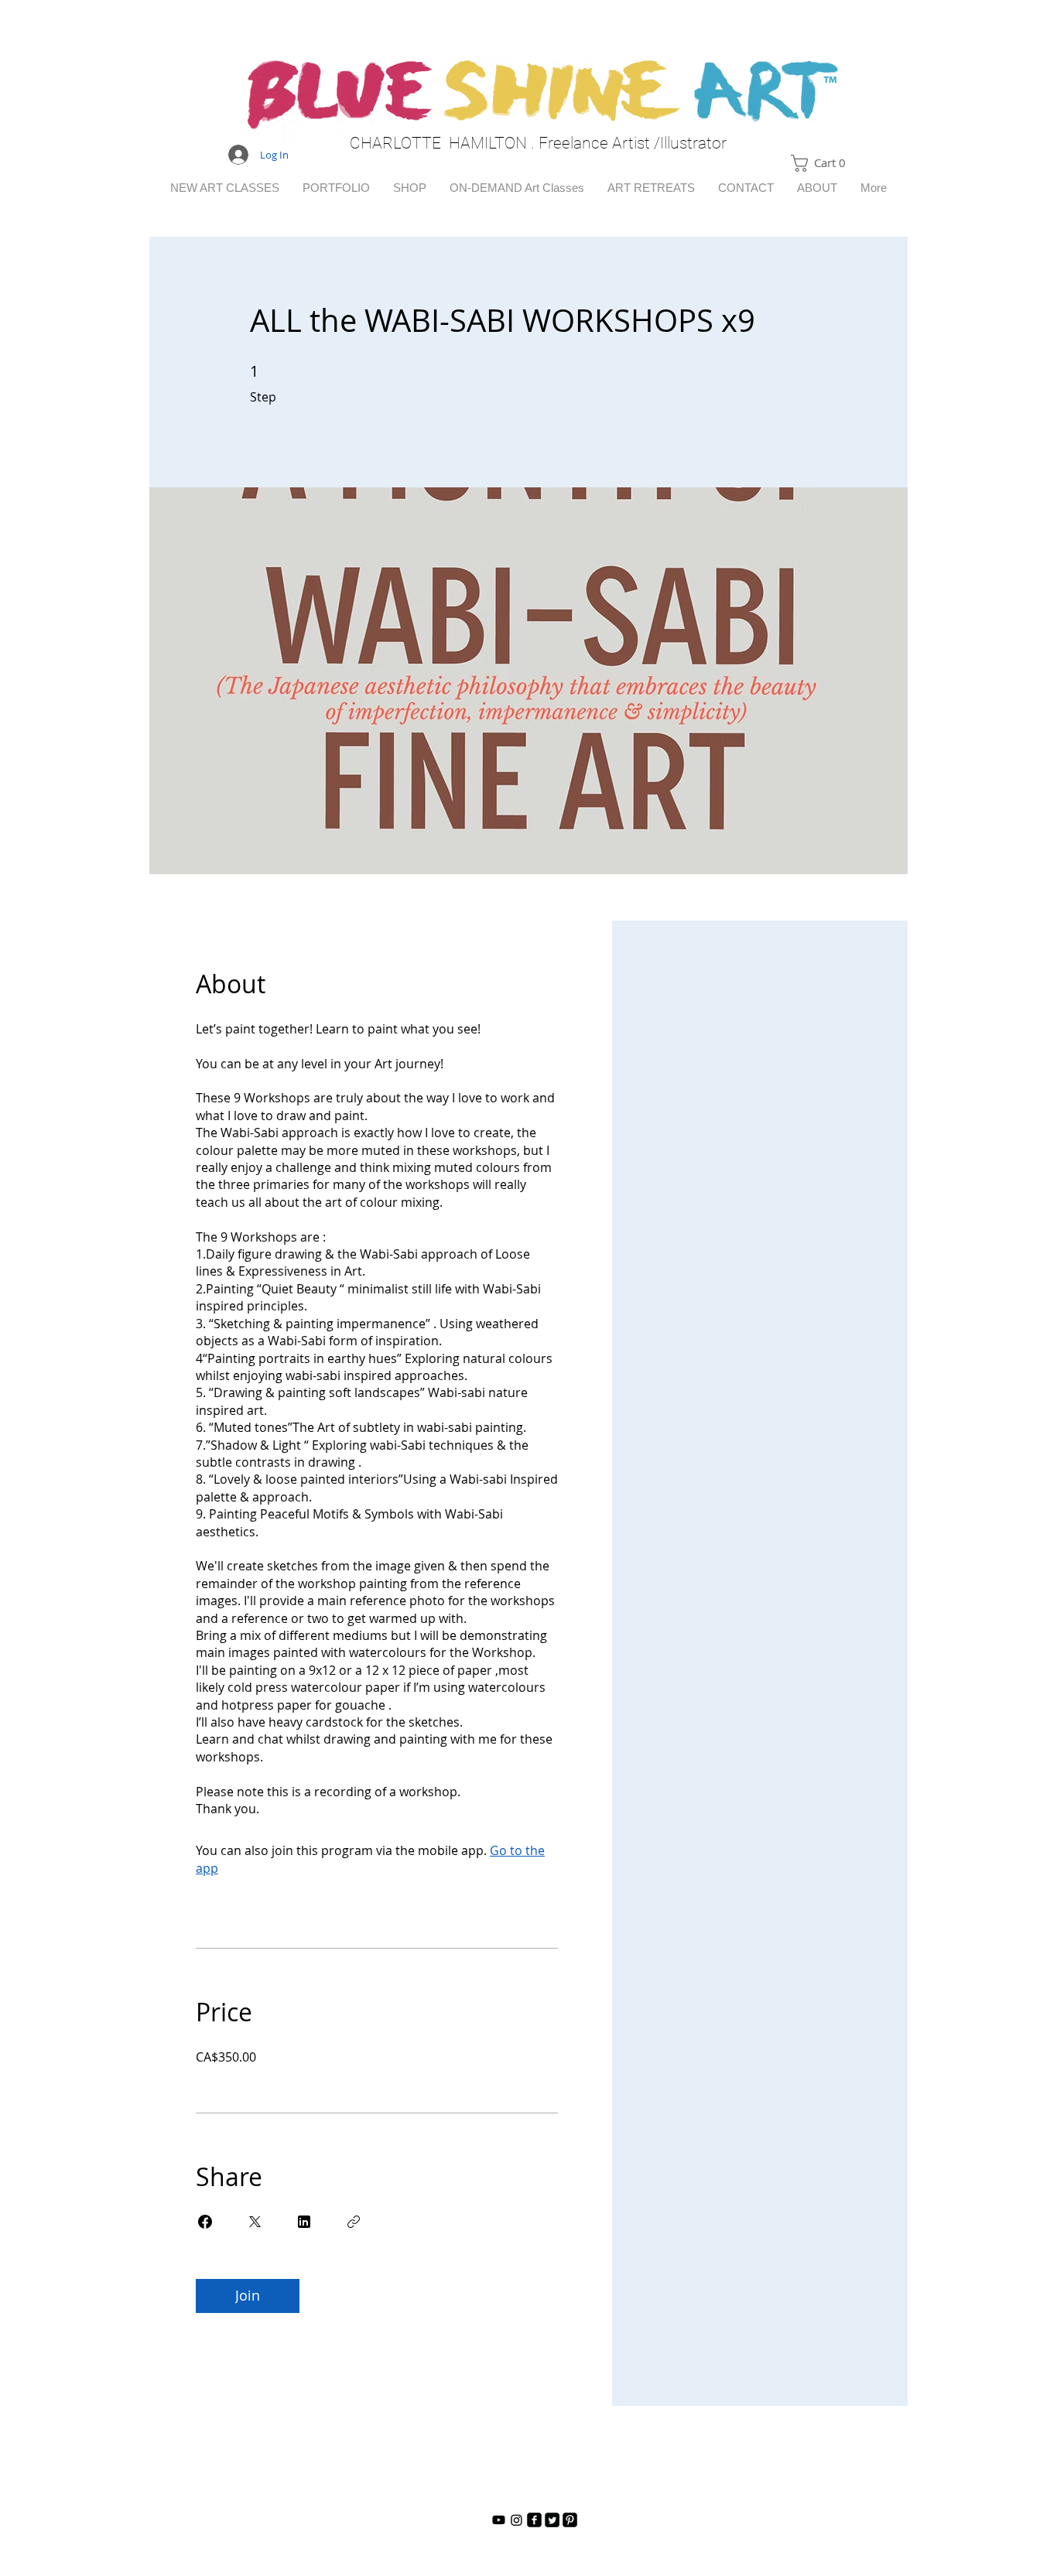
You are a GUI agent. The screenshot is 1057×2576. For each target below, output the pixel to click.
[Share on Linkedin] (304, 2222)
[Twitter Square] (552, 2520)
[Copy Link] (354, 2222)
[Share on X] (255, 2222)
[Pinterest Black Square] (570, 2520)
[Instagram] (517, 2520)
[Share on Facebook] (205, 2222)
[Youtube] (499, 2520)
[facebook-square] (534, 2520)
